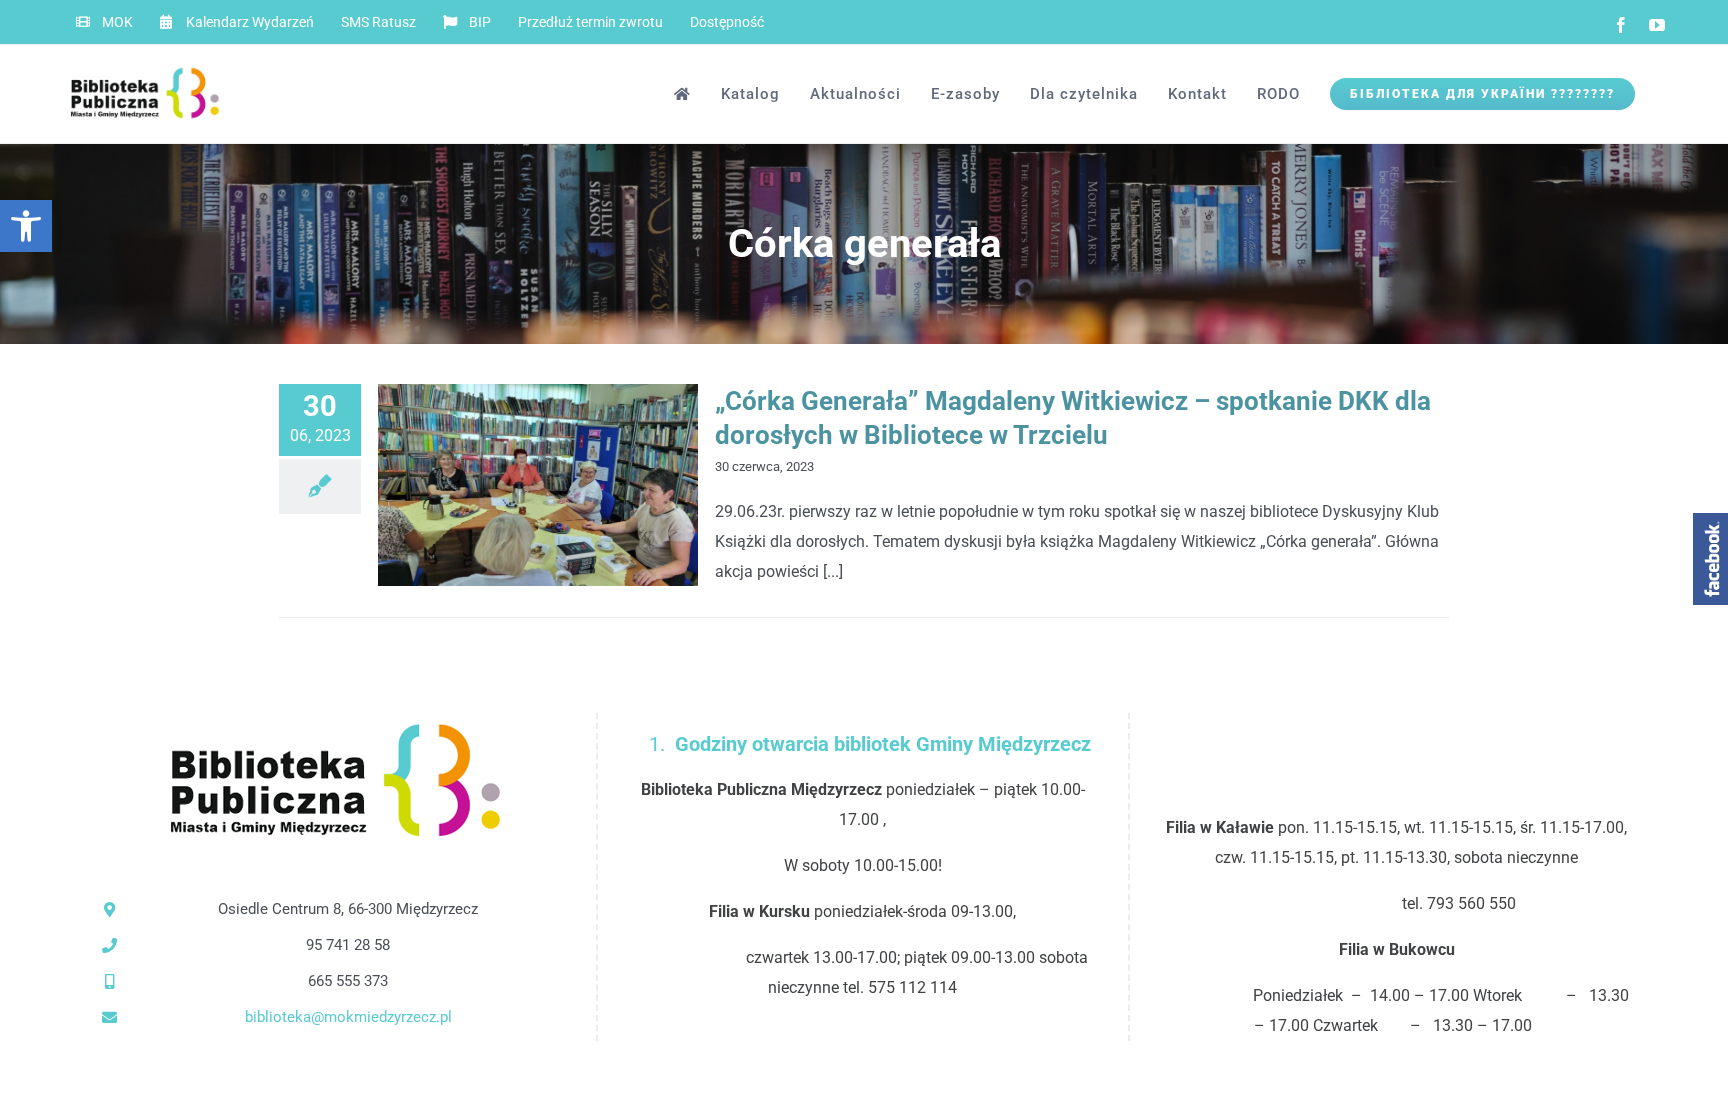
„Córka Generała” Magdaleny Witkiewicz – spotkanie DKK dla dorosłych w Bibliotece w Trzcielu (505, 485)
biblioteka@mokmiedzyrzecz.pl (348, 1017)
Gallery (571, 485)
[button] (26, 226)
